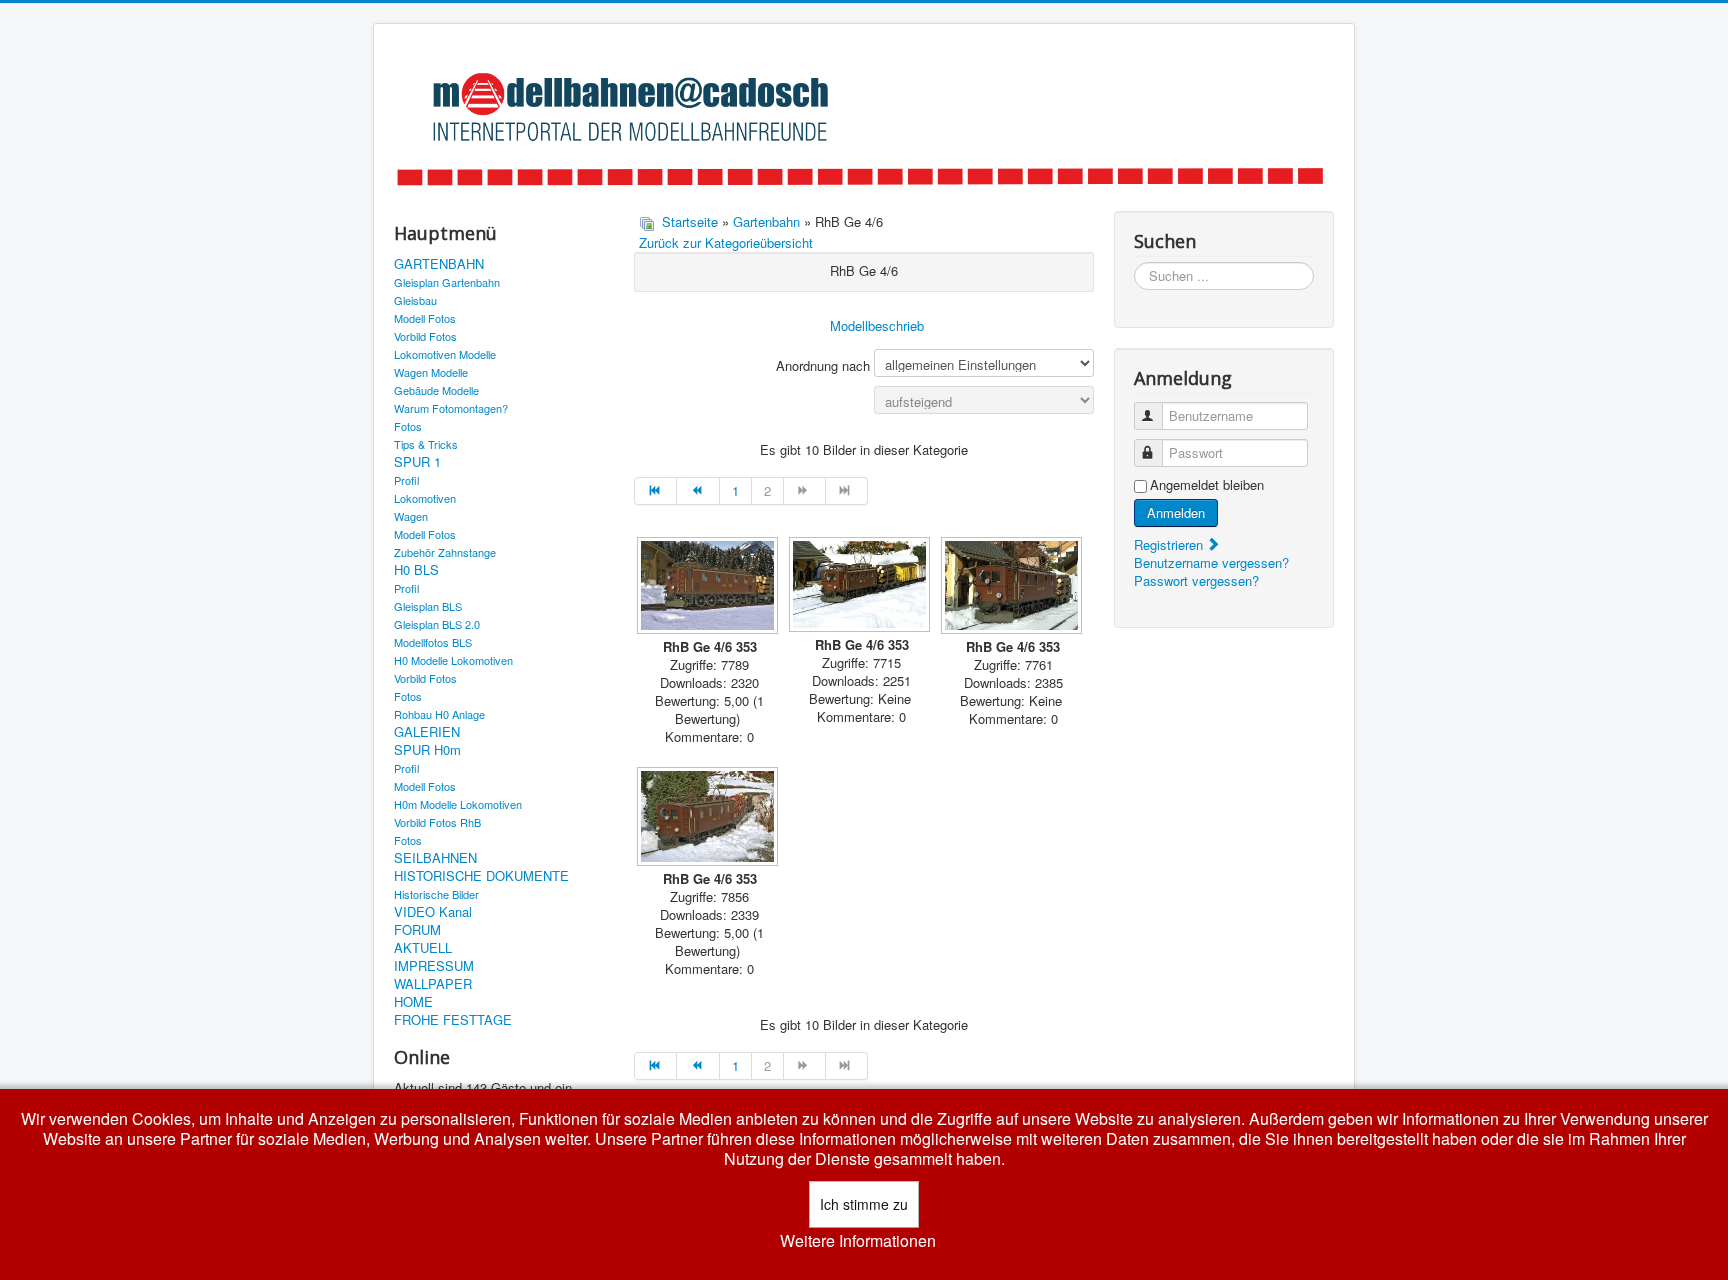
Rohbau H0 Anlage (439, 714)
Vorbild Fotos (425, 336)
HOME (413, 1002)
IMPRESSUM (434, 966)
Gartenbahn (766, 221)
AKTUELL (423, 948)
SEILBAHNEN (435, 858)
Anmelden (1176, 512)
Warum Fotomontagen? (451, 408)
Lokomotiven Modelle (445, 354)
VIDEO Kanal (433, 912)
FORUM (417, 930)
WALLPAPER (433, 984)
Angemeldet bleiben (1207, 485)
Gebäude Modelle (436, 390)
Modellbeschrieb (877, 325)
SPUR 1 (417, 462)
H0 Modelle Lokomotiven (453, 660)
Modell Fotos (425, 318)
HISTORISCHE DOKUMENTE (481, 876)
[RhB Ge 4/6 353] (710, 587)
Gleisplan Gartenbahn (447, 282)
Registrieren (1170, 544)
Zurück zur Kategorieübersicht (726, 242)
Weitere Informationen (858, 1241)
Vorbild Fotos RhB (437, 822)
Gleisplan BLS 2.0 (437, 624)
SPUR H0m (427, 750)
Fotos (408, 426)
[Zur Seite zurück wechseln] (698, 491)
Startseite (690, 221)
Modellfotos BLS (433, 642)
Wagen (411, 516)
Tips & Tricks (426, 444)
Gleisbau (415, 300)
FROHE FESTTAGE (453, 1020)
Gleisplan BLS (428, 606)
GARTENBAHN (439, 264)
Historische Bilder (436, 894)
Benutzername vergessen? (1211, 562)
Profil (406, 480)
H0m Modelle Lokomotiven (458, 804)
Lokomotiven (425, 498)
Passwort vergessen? (1196, 580)
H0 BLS (416, 570)
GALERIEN (427, 732)
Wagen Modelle (431, 372)
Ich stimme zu (864, 1204)
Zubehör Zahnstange (445, 552)
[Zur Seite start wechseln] (655, 491)
